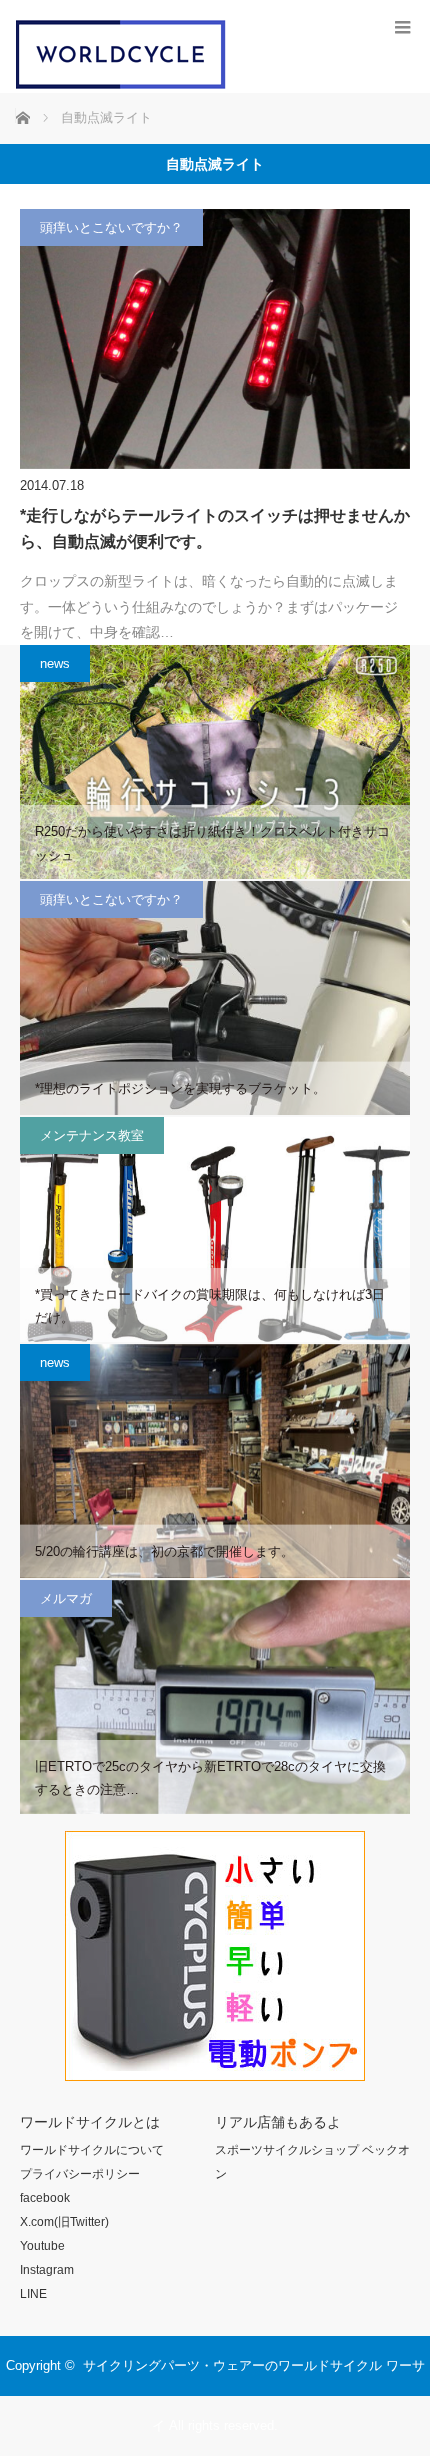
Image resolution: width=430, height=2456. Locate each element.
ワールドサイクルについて (92, 2150)
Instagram (47, 2270)
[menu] (402, 27)
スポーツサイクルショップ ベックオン (312, 2162)
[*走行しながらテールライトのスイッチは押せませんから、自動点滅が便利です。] (215, 339)
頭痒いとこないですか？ (111, 227)
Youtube (42, 2246)
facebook (45, 2198)
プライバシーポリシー (80, 2174)
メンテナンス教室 (92, 1135)
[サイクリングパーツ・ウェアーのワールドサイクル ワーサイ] (121, 84)
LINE (33, 2294)
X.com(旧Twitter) (64, 2222)
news (55, 663)
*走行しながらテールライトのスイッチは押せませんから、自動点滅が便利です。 (215, 528)
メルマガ (66, 1598)
